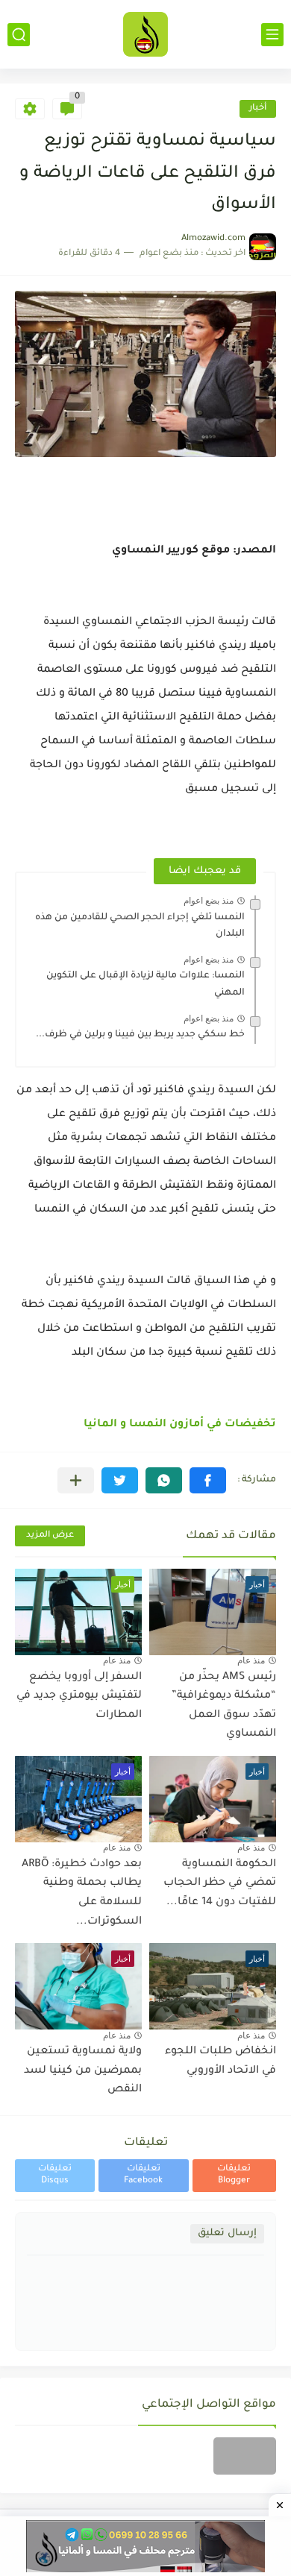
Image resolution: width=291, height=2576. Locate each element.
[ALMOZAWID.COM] (145, 34)
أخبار (258, 108)
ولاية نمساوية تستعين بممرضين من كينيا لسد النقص (83, 2071)
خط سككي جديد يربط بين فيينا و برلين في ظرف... (140, 1035)
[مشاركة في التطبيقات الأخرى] (76, 1480)
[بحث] (19, 35)
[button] (208, 1480)
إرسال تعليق (227, 2233)
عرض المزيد (50, 1536)
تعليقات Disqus (55, 2175)
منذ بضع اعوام (209, 901)
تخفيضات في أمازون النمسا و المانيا (180, 1425)
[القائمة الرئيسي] (272, 35)
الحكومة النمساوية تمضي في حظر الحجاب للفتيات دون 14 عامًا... (220, 1884)
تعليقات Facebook (143, 2175)
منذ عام (251, 1660)
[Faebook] (245, 2456)
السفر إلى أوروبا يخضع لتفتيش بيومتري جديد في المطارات (79, 1697)
